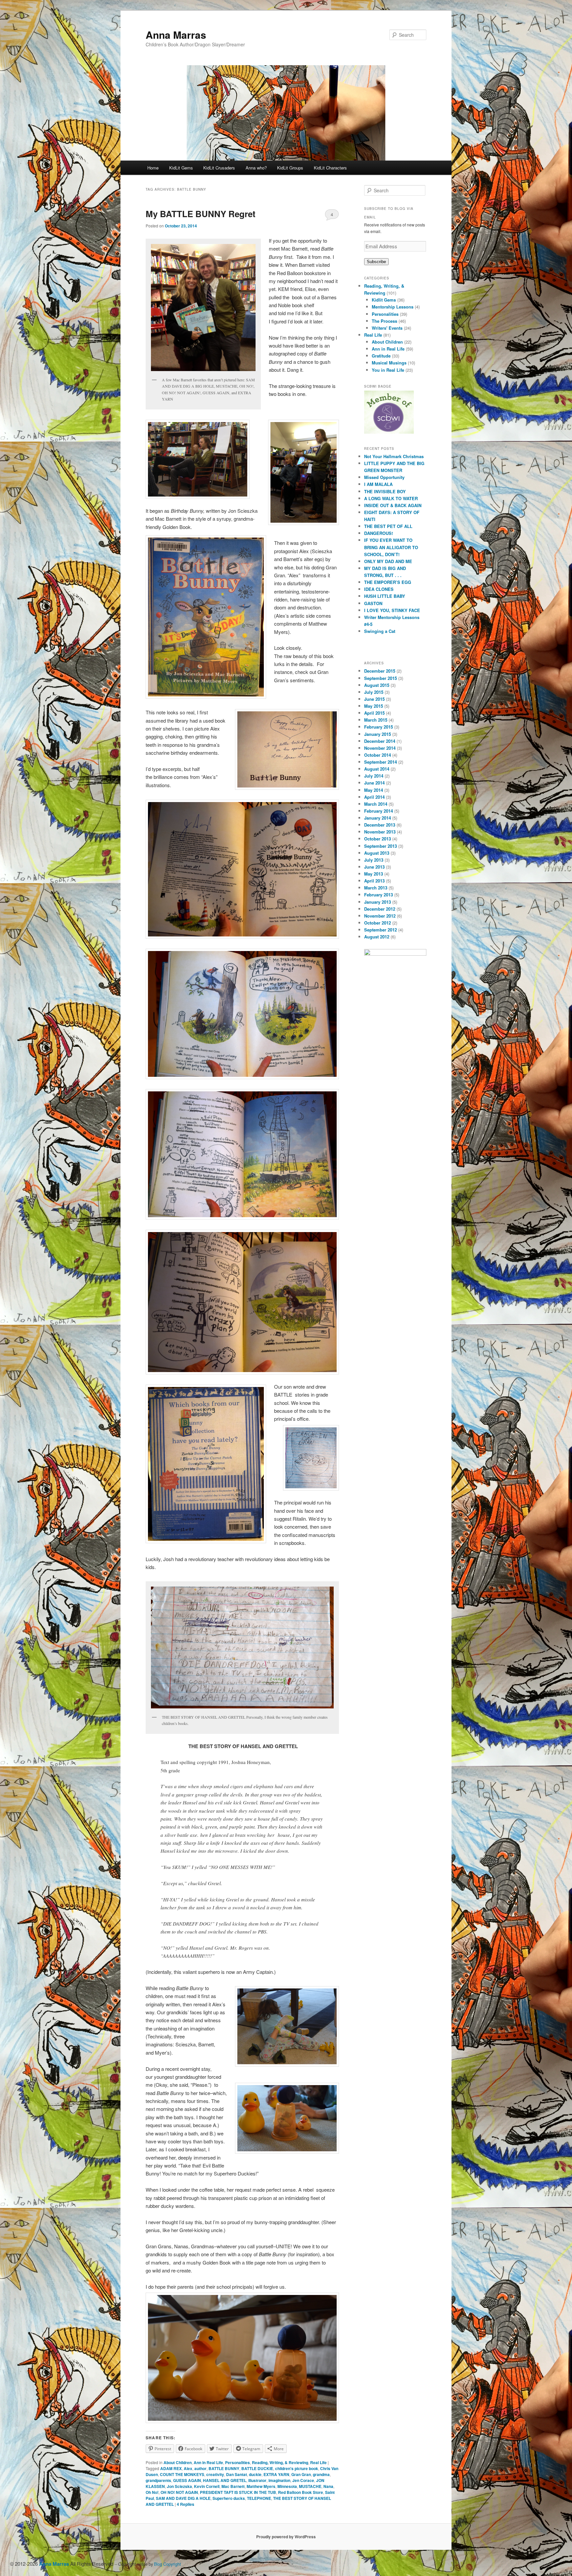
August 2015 (377, 685)
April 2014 (374, 797)
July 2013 (374, 860)
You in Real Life (388, 370)
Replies (186, 2504)
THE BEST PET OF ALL (388, 526)
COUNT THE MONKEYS (182, 2474)
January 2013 (378, 902)
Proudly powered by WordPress (286, 2537)
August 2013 (377, 853)
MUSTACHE (310, 2486)
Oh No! (152, 2492)
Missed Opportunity (384, 477)
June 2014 (374, 783)
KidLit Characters (330, 168)
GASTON (373, 603)
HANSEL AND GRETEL (225, 2480)
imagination (279, 2480)
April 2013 (374, 881)
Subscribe (376, 262)
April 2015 (374, 713)
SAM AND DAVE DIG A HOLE (183, 2498)
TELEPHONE (259, 2498)
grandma (321, 2474)
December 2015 (380, 671)
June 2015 (374, 699)
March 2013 (376, 888)
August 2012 (377, 937)
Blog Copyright (167, 2564)
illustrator (257, 2480)
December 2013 (380, 825)
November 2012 (380, 916)
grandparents (158, 2480)
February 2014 (379, 811)
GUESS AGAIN (187, 2480)
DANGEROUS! (379, 533)
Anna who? (256, 168)
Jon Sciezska (179, 2486)
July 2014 (374, 776)
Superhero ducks (229, 2498)
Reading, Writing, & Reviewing (280, 2462)
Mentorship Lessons (393, 307)
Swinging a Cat (380, 631)
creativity (215, 2474)
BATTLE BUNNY (224, 2468)
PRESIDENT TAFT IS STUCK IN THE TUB (238, 2492)
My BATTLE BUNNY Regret (201, 214)
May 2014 (374, 790)
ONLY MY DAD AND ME (388, 561)
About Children (178, 2462)
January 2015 (378, 734)
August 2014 (377, 769)
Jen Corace (303, 2480)
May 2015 (374, 706)
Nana (328, 2486)
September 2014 (381, 762)
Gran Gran (301, 2474)
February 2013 (379, 895)
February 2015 (379, 727)
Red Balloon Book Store (301, 2492)
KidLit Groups (290, 168)
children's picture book (297, 2468)
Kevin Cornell (207, 2486)
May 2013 (374, 874)
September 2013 (381, 846)
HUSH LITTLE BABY (385, 596)
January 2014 (378, 818)
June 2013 (374, 867)
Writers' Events (387, 328)
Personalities (238, 2462)
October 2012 (378, 923)
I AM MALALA (378, 484)
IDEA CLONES (379, 589)
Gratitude (381, 356)
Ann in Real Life (208, 2462)
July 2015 (374, 692)
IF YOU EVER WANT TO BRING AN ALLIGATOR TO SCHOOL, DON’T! (391, 547)
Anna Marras (176, 35)
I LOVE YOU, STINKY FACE (392, 610)
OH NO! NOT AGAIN (179, 2492)
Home (153, 168)
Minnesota (287, 2486)
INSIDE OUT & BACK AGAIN (393, 505)
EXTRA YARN (276, 2474)
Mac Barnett (233, 2486)
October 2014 (378, 755)
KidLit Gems (181, 168)
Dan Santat (237, 2474)
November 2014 (380, 748)
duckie (255, 2474)
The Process (384, 321)
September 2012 (381, 930)
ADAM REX (171, 2468)
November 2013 (380, 832)
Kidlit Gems (384, 300)
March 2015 (376, 720)
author (200, 2468)
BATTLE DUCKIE (257, 2468)
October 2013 (378, 839)
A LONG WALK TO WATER (391, 498)
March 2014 (376, 804)
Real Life (318, 2462)
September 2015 (381, 678)
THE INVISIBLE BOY (385, 491)
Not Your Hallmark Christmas (394, 456)
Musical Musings (389, 363)
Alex (188, 2468)
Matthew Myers (261, 2486)
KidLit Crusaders (219, 168)
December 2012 (380, 909)
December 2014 (380, 741)
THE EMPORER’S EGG (388, 582)
